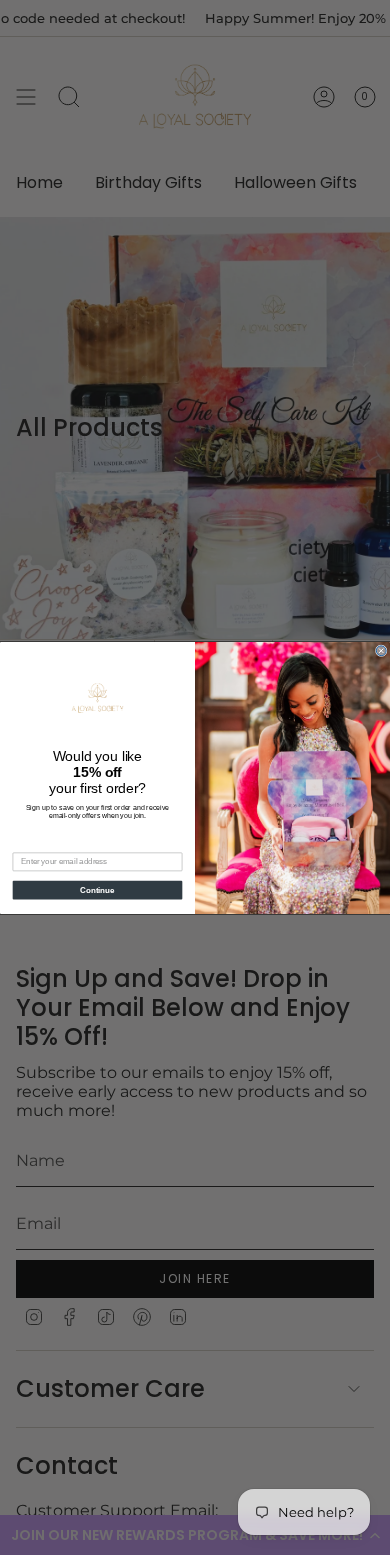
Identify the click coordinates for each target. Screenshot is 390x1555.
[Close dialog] (381, 650)
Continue (97, 889)
